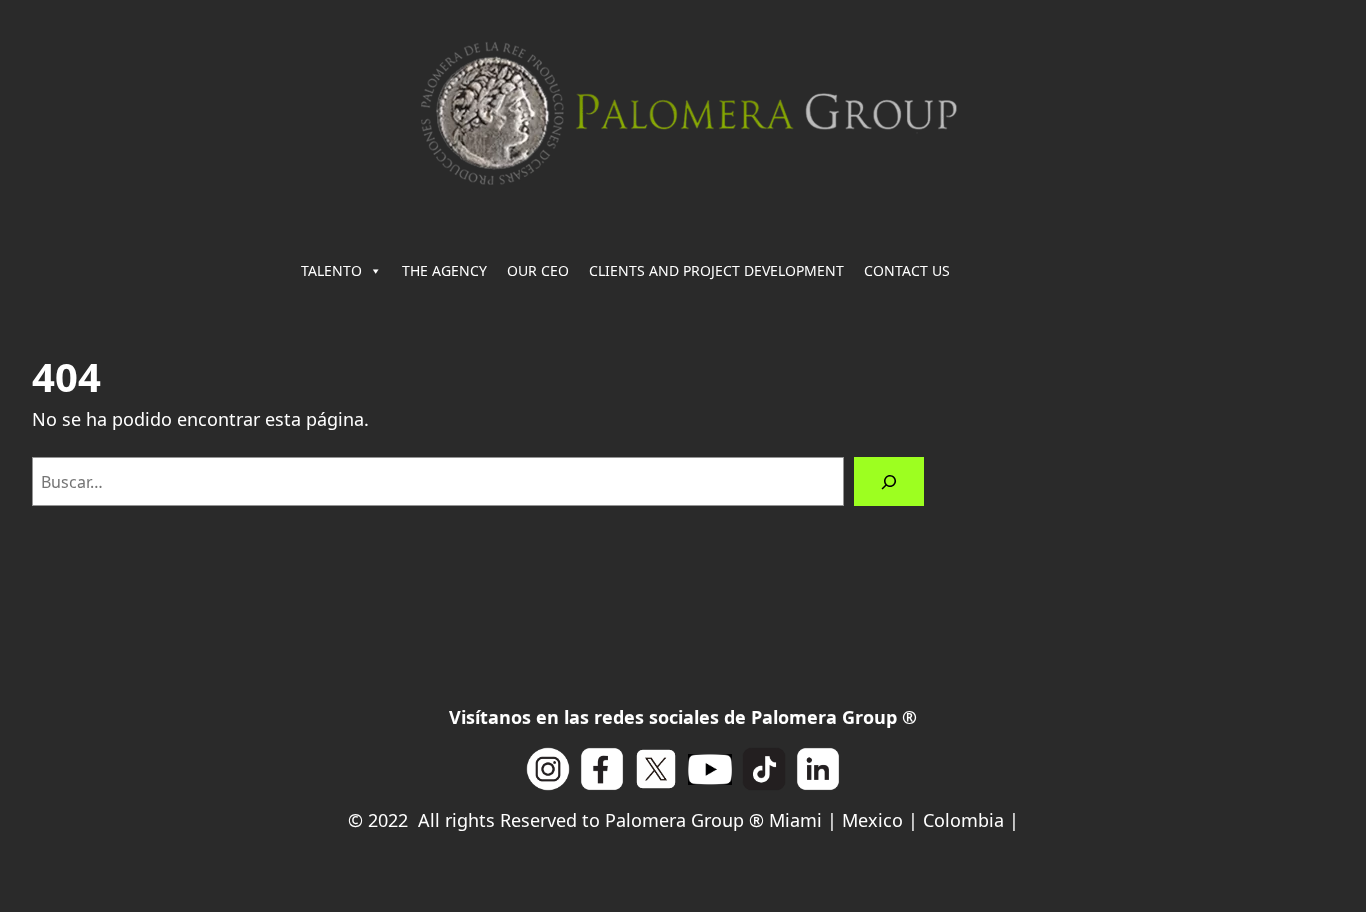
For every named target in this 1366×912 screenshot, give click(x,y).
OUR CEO (538, 270)
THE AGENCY (444, 270)
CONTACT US (907, 270)
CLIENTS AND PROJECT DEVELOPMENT (716, 270)
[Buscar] (889, 481)
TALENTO (331, 270)
